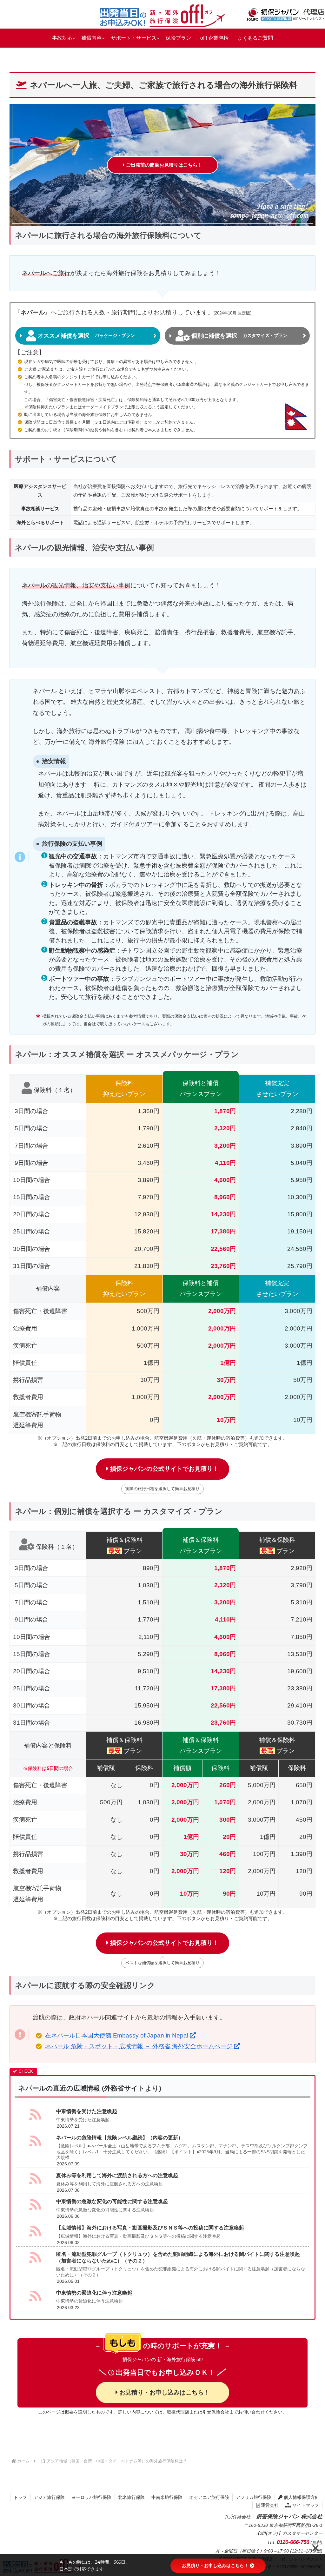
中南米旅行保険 (167, 2497)
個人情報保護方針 (301, 2497)
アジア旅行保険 (49, 2497)
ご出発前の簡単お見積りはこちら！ (163, 165)
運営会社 (269, 2505)
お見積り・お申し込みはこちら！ (164, 2392)
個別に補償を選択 (239, 336)
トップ (20, 2497)
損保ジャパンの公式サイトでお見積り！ (164, 1469)
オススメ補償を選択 (86, 336)
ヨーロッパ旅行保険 (91, 2497)
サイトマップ (305, 2505)
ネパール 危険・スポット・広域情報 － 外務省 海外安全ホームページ (139, 2046)
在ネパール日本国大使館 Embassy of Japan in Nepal (117, 2035)
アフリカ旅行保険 (254, 2497)
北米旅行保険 (131, 2497)
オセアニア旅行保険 (209, 2497)
